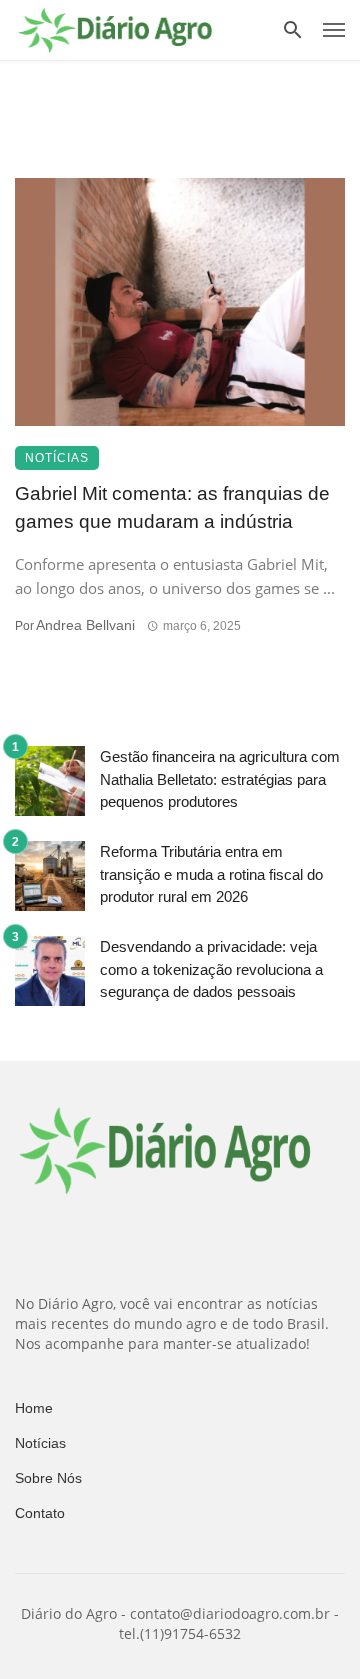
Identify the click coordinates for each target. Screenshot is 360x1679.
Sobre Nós (48, 1478)
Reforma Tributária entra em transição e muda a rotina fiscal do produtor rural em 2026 (211, 874)
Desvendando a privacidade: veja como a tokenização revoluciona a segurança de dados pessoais (211, 969)
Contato (40, 1513)
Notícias (57, 458)
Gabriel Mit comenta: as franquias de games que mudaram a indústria (172, 508)
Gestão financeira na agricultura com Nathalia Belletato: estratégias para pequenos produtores (220, 779)
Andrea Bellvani (85, 625)
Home (34, 1408)
